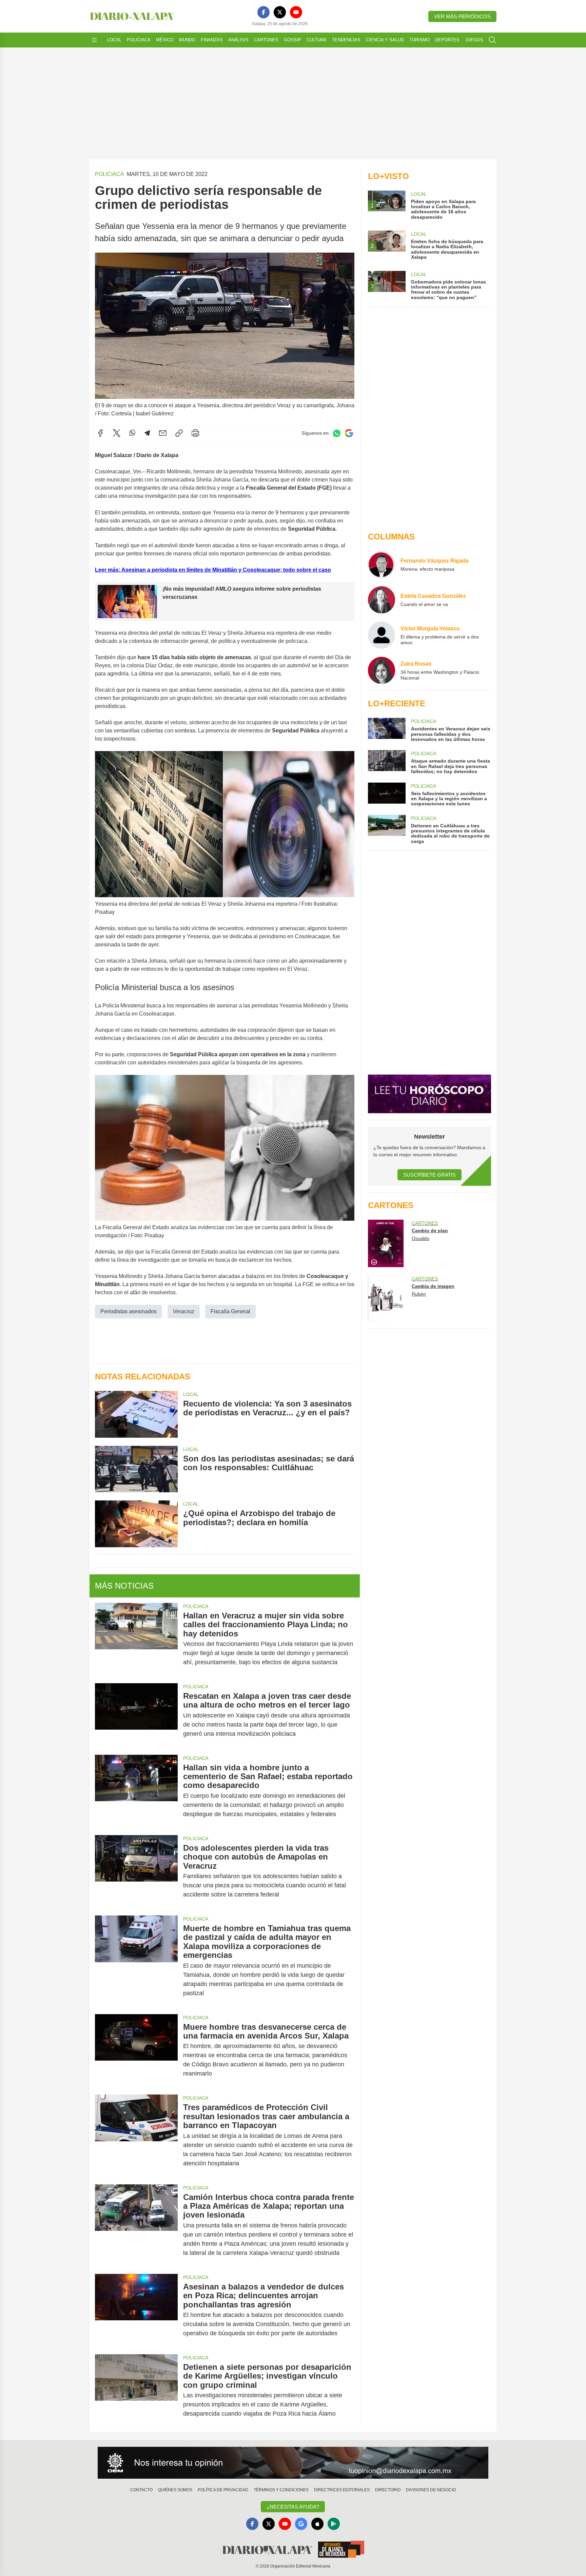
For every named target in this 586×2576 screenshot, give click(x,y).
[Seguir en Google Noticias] (349, 433)
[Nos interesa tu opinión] (293, 2463)
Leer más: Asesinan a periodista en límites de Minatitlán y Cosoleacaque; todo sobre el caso (213, 570)
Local (114, 40)
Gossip (292, 40)
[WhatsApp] (132, 433)
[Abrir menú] (94, 40)
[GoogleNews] (301, 2524)
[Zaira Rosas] (382, 670)
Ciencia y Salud (385, 40)
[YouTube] (296, 12)
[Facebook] (263, 12)
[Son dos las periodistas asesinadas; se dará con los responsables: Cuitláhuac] (136, 1469)
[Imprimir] (195, 433)
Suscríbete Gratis (429, 1175)
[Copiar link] (179, 433)
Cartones (266, 40)
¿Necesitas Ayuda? (293, 2507)
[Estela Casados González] (382, 600)
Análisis (238, 40)
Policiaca (139, 40)
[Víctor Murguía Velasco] (382, 635)
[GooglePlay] (334, 2524)
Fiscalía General (230, 1311)
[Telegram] (147, 433)
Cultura (317, 40)
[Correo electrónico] (163, 433)
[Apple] (317, 2524)
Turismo (419, 40)
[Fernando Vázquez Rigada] (382, 565)
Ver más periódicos (462, 16)
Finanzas (212, 40)
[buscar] (492, 40)
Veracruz (184, 1311)
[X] (280, 12)
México (165, 40)
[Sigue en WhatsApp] (337, 433)
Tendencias (346, 40)
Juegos (474, 40)
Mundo (187, 40)
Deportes (447, 40)
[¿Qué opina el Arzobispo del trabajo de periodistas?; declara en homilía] (136, 1524)
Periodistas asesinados (129, 1311)
